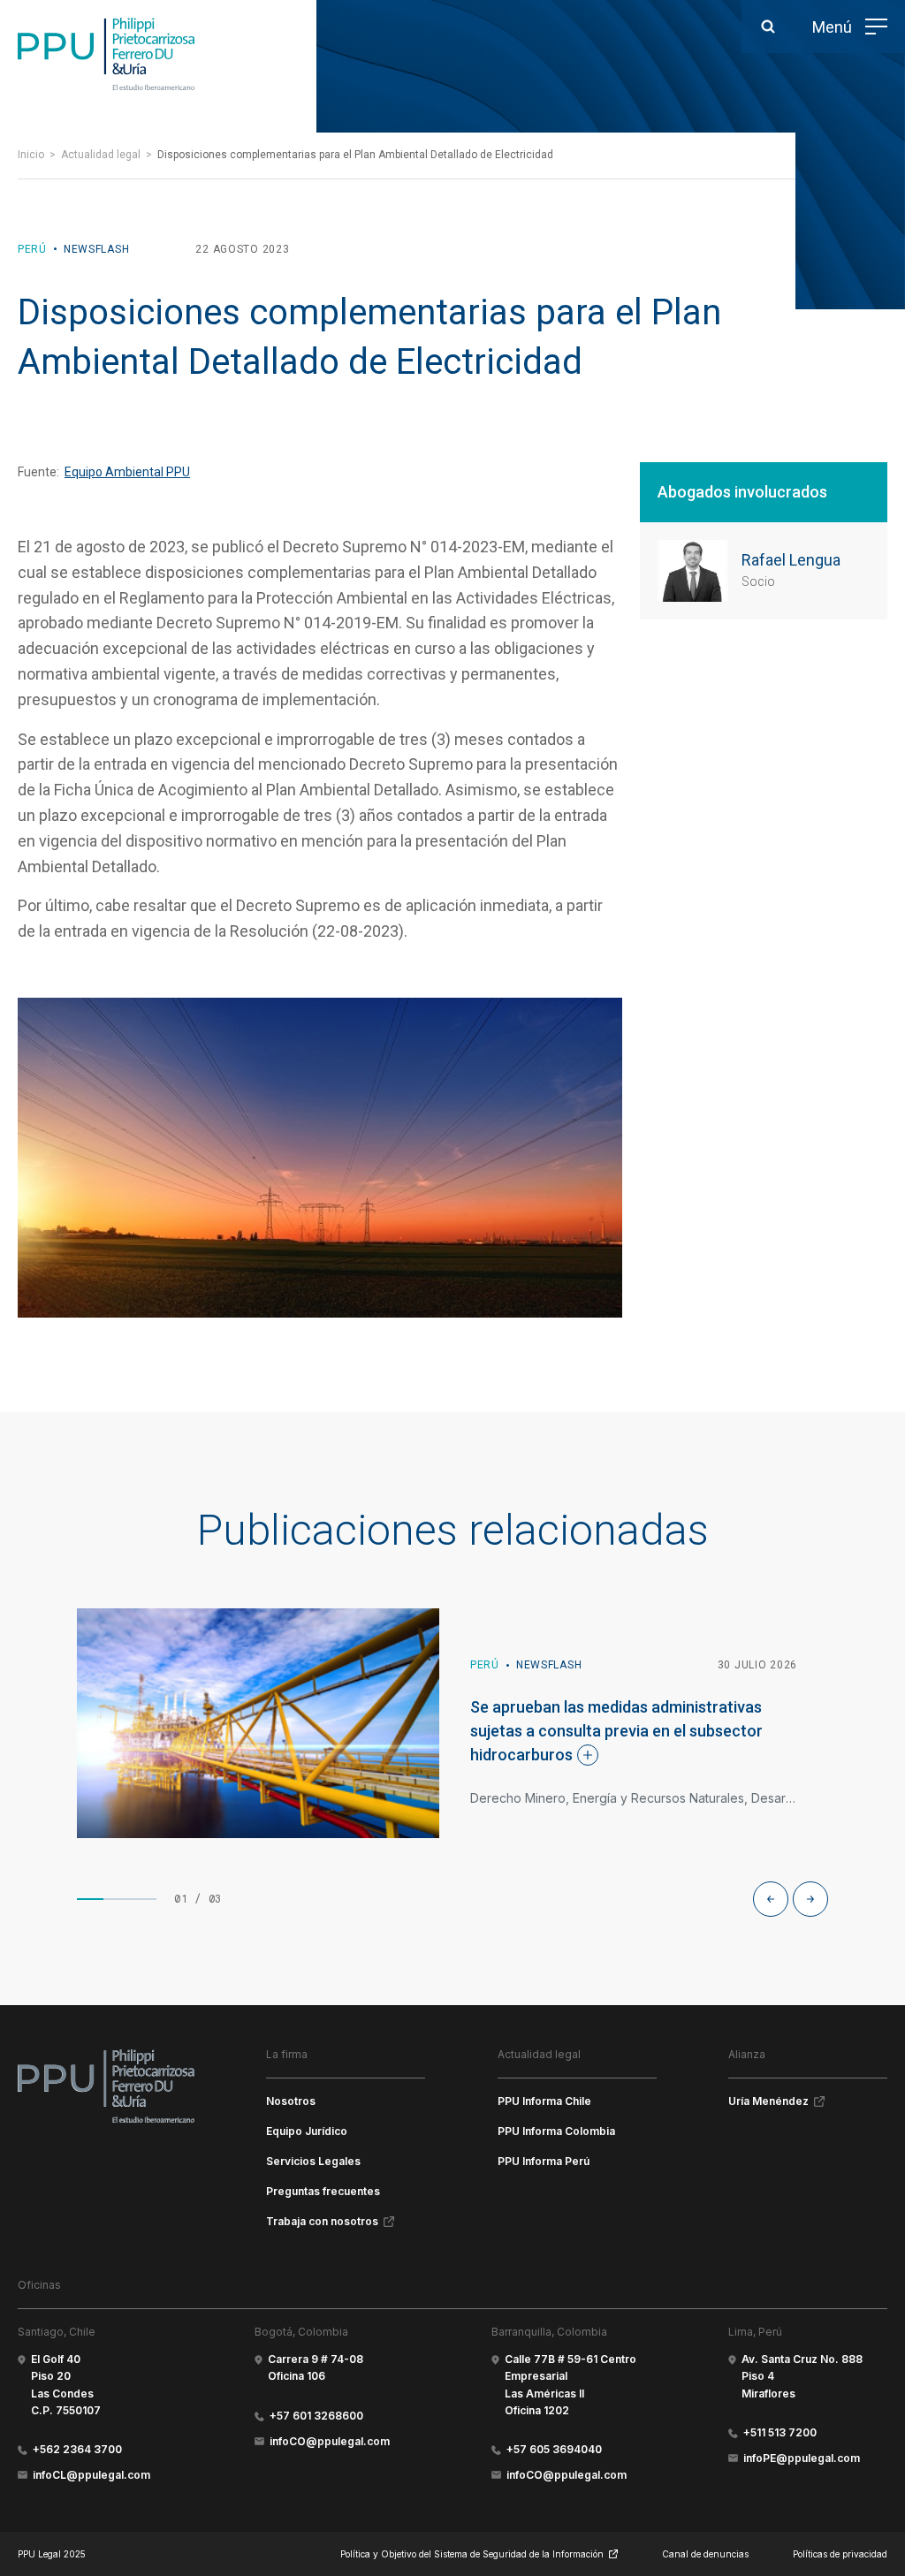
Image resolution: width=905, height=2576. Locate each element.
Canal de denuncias (705, 2554)
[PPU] (106, 54)
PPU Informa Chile (544, 2101)
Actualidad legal (101, 155)
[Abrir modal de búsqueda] (768, 27)
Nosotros (291, 2101)
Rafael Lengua (791, 560)
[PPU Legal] (106, 2086)
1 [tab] (90, 1899)
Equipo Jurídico (307, 2131)
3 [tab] (143, 1899)
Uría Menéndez (768, 2101)
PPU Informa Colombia (556, 2131)
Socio (758, 581)
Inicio (31, 155)
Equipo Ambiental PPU (127, 472)
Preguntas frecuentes (323, 2191)
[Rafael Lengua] (693, 571)
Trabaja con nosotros (322, 2221)
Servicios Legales (313, 2161)
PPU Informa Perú (544, 2161)
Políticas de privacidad (840, 2554)
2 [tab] (117, 1899)
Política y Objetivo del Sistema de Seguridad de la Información (472, 2554)
